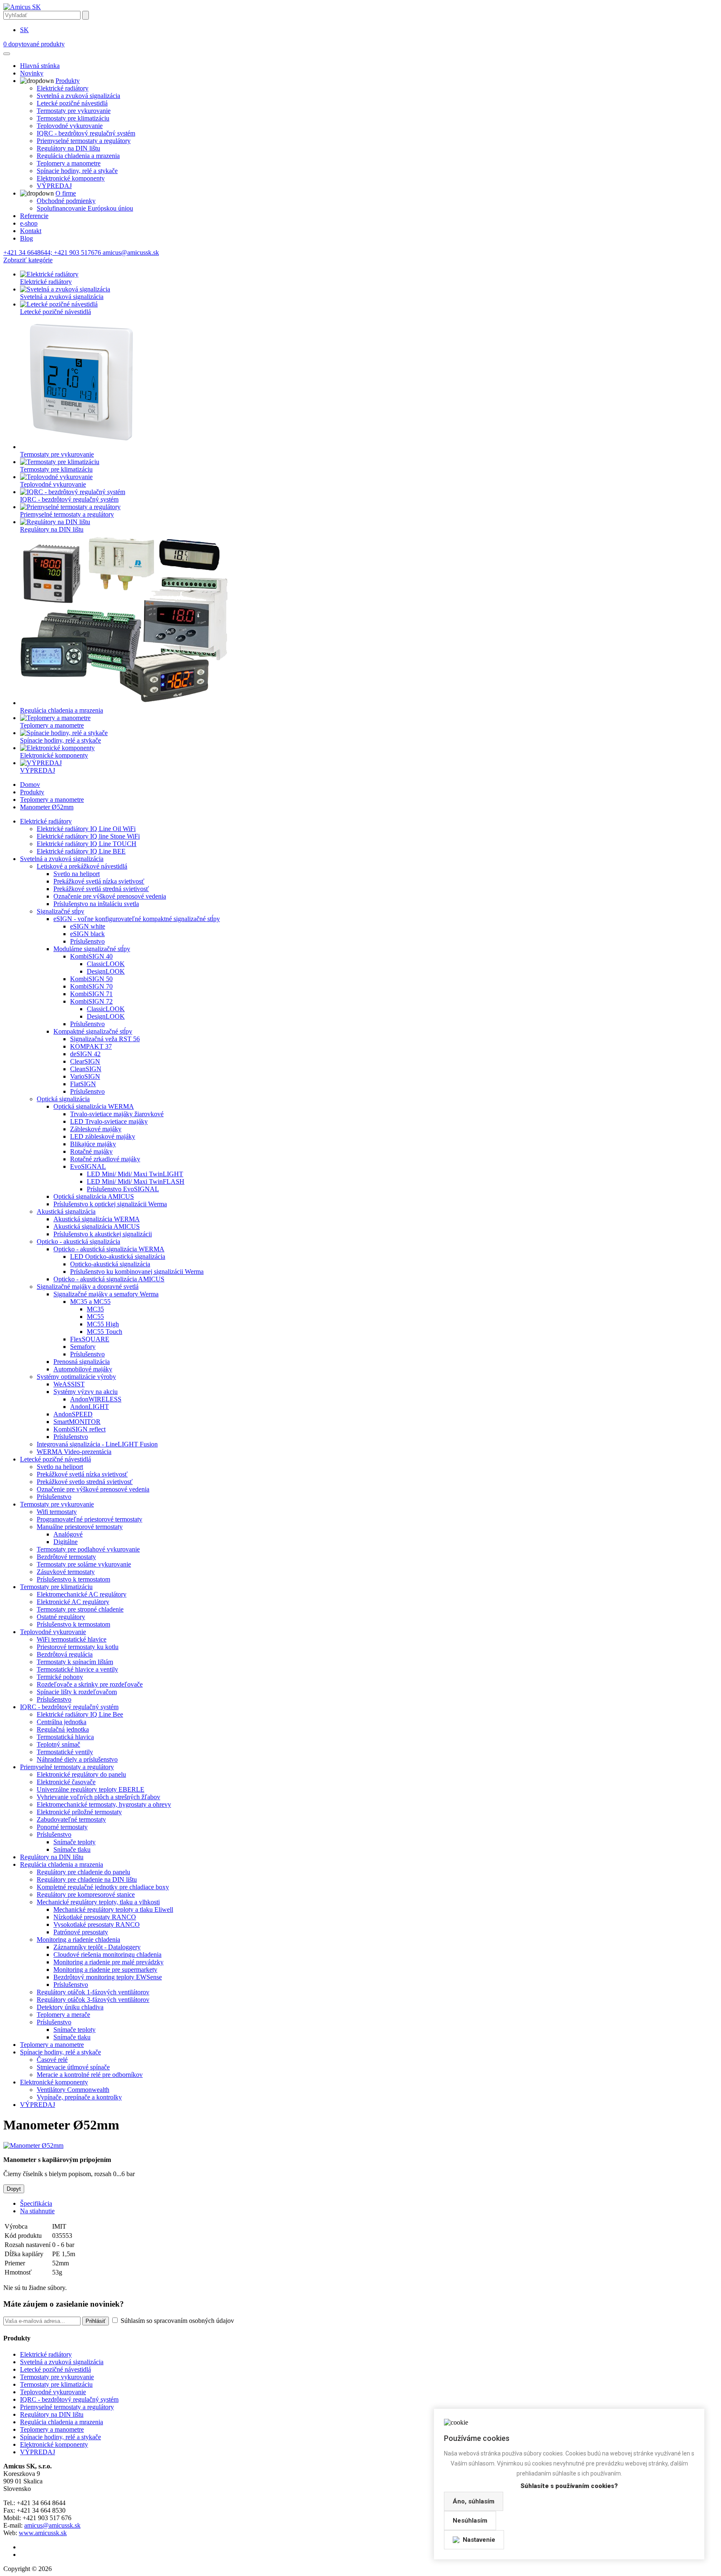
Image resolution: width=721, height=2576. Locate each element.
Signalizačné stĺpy (61, 911)
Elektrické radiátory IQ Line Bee (80, 1714)
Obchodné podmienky (66, 201)
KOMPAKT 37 (91, 1046)
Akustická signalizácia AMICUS (97, 1226)
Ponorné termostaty (62, 1827)
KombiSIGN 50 (91, 979)
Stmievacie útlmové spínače (73, 2067)
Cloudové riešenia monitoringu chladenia (107, 1955)
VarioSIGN (85, 1076)
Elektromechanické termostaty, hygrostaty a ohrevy (104, 1804)
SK (24, 30)
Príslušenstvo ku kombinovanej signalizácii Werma (137, 1272)
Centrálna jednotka (62, 1722)
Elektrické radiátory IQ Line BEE (81, 851)
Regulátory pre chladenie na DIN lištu (87, 1879)
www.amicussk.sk (43, 2533)
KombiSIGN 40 (91, 956)
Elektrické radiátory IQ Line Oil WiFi (86, 829)
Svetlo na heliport (77, 874)
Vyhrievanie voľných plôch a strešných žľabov (98, 1797)
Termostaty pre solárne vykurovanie (84, 1564)
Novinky (32, 73)
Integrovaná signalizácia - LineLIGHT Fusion (97, 1444)
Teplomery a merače (63, 2015)
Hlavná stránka (40, 66)
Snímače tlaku (72, 1849)
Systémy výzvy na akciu (86, 1392)
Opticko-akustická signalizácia (110, 1264)
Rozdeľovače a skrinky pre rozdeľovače (90, 1684)
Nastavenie (479, 2540)
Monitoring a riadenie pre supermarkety (105, 1970)
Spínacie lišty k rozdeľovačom (77, 1692)
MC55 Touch (105, 1332)
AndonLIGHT (89, 1407)
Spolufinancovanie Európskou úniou (85, 208)
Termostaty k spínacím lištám (75, 1662)
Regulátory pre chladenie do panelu (83, 1872)
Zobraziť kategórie (28, 260)
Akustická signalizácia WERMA (97, 1219)
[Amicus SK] (22, 7)
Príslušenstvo (87, 941)
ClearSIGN (85, 1061)
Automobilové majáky (83, 1369)
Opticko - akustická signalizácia (78, 1242)
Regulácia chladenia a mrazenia (78, 156)
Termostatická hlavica (65, 1737)
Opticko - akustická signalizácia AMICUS (109, 1279)
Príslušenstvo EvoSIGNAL (123, 1189)
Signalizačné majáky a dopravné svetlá (88, 1287)
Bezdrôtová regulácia (65, 1654)
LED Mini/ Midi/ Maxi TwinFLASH (136, 1181)
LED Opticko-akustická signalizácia (118, 1257)
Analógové (68, 1534)
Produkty (68, 81)
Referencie (34, 216)
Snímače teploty (74, 1842)
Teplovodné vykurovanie (70, 126)
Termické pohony (60, 1677)
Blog (26, 238)
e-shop (29, 223)
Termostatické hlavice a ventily (77, 1669)
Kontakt (31, 231)
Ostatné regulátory (61, 1617)
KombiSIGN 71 (91, 994)
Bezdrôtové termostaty (66, 1557)
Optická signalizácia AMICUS (94, 1196)
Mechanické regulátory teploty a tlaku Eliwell (113, 1909)
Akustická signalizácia (66, 1211)
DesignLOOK (106, 971)
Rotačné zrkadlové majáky (105, 1159)
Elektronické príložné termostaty (79, 1812)
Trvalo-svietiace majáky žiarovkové (117, 1114)
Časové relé (52, 2060)
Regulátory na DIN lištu (68, 148)
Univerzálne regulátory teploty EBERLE (91, 1789)
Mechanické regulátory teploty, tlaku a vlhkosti (98, 1902)
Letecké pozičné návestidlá (72, 103)
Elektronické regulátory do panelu (81, 1774)
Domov (30, 785)
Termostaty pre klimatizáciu (73, 118)
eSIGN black (87, 934)
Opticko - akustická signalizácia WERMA (109, 1249)
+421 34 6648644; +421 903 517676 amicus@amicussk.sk (81, 252)
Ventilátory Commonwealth (73, 2090)
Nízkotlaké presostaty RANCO (95, 1917)
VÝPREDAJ (54, 186)
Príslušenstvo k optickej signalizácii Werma (110, 1204)
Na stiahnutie (37, 2211)
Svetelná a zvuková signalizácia (78, 96)
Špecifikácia (36, 2203)
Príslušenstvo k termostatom (73, 1579)
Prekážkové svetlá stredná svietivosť (101, 889)
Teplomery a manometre (69, 163)
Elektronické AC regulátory (73, 1602)
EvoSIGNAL (88, 1166)
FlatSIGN (83, 1084)
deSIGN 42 (85, 1054)
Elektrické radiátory (63, 88)
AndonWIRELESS (96, 1399)
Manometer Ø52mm (47, 807)
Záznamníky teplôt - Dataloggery (97, 1947)
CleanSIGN (86, 1069)
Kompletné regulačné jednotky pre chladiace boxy (103, 1887)
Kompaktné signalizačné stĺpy (93, 1031)
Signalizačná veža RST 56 (105, 1039)
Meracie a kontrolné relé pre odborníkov (90, 2075)
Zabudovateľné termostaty (71, 1819)
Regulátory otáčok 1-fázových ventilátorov (93, 1992)
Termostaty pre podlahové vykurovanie (88, 1549)
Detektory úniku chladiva (70, 2007)
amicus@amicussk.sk (52, 2525)
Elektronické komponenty (71, 178)
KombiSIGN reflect (79, 1429)
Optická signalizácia (63, 1099)
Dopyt (14, 2189)
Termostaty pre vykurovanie (74, 111)
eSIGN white (88, 926)
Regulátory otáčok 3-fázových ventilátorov (93, 2000)
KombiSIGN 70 (91, 986)
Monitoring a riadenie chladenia (78, 1940)
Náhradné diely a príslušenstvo (77, 1759)
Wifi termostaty (57, 1512)
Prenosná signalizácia (82, 1362)
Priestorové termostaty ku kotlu (78, 1647)
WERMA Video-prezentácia (74, 1452)
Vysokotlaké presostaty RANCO (97, 1924)
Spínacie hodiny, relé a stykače (77, 171)
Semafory (83, 1347)
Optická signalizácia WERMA (94, 1106)
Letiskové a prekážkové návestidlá (82, 866)
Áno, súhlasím (474, 2501)
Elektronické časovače (66, 1782)
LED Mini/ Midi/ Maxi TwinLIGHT (135, 1174)
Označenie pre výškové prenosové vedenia (110, 896)
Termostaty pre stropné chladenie (80, 1609)
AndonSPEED (73, 1414)
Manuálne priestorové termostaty (80, 1527)
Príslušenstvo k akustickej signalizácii (103, 1234)
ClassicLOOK (106, 964)
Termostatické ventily (65, 1752)
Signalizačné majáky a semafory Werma (106, 1294)
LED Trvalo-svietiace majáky (109, 1121)
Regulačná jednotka (63, 1729)
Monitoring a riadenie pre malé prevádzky (108, 1962)
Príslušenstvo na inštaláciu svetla (96, 904)
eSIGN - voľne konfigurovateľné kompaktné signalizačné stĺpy (137, 919)
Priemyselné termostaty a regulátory (84, 141)
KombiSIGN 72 (91, 1001)
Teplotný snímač (58, 1744)
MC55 (95, 1317)
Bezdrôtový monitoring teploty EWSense (108, 1977)
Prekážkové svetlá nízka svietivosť (99, 881)
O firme (66, 193)
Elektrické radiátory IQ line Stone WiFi (88, 836)
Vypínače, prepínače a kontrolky (79, 2097)
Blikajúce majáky (93, 1144)
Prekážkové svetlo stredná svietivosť (85, 1482)
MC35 (95, 1309)
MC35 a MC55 (90, 1302)
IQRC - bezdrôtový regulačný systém (86, 133)
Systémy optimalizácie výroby (76, 1377)
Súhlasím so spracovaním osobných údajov (176, 2321)
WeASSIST (69, 1384)
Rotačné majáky (91, 1151)
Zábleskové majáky (96, 1129)
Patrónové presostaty (81, 1932)
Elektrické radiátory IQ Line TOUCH (87, 844)
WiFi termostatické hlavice (72, 1639)
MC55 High (103, 1324)
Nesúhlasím (470, 2521)
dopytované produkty (34, 44)
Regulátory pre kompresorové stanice (86, 1894)
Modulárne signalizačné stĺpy (92, 949)
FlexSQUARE (90, 1339)
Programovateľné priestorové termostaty (89, 1519)
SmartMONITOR (77, 1422)
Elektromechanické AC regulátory (82, 1594)
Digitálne (66, 1542)
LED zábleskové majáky (103, 1136)
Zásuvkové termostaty (66, 1572)
